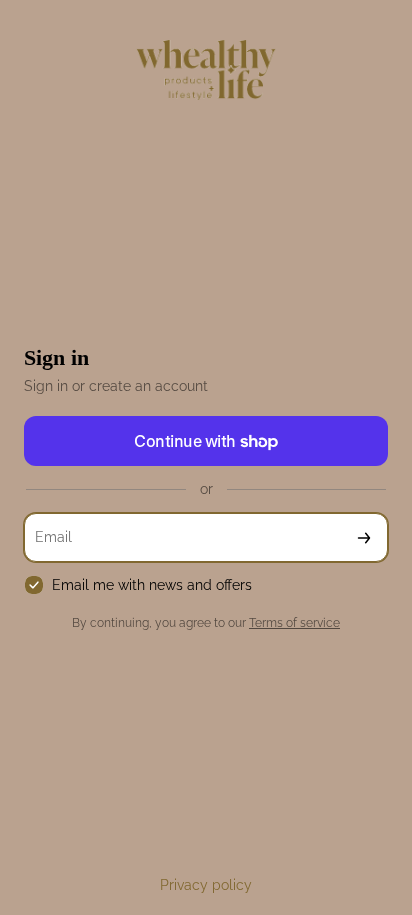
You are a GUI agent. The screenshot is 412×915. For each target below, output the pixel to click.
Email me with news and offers (152, 585)
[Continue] (364, 537)
